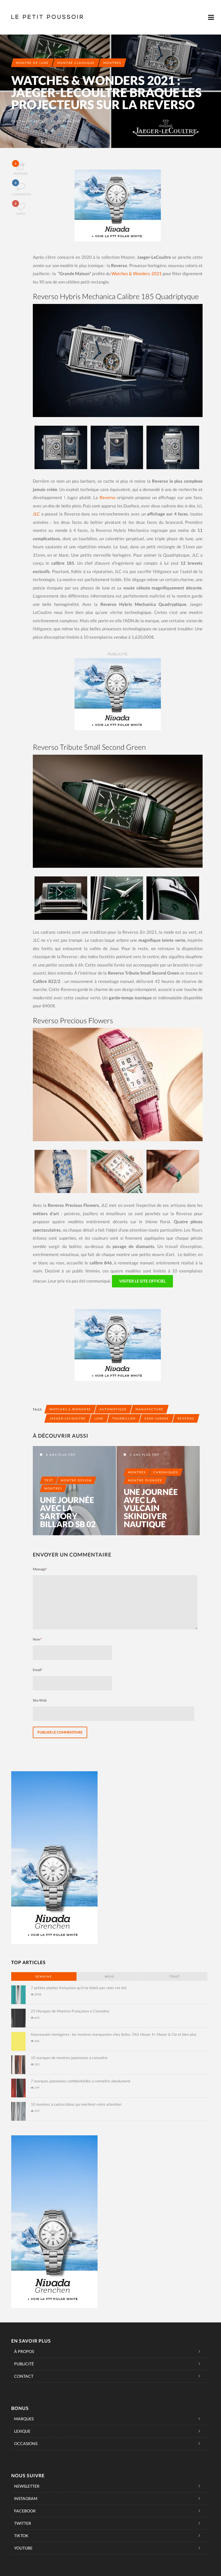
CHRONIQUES (166, 1472)
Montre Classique (76, 63)
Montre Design (76, 1480)
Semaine (44, 1976)
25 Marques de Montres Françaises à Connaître (70, 2011)
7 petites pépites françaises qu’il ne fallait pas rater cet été (79, 1988)
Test (49, 1480)
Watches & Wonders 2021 (136, 273)
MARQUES (24, 2419)
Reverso (107, 497)
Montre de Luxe (32, 63)
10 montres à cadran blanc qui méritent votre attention (76, 2104)
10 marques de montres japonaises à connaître (69, 2058)
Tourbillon (124, 1418)
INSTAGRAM (26, 2498)
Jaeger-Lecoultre (68, 1418)
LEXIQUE (22, 2431)
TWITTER (23, 2523)
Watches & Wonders (70, 1409)
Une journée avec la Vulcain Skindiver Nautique (151, 1508)
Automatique (113, 1409)
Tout (175, 1976)
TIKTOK (21, 2536)
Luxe (99, 1418)
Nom (37, 1639)
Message (40, 1569)
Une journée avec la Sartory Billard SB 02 (68, 1512)
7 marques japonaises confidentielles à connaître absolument (81, 2081)
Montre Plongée (145, 1480)
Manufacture (149, 1409)
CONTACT (24, 2376)
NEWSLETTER (27, 2486)
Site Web (40, 1700)
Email (38, 1670)
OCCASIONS (26, 2443)
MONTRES (112, 63)
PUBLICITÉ (24, 2364)
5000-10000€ (157, 1418)
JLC (36, 514)
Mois (109, 1976)
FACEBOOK (25, 2511)
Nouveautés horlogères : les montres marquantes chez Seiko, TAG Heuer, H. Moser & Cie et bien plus (114, 2034)
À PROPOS (24, 2351)
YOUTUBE (23, 2548)
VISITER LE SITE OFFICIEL (142, 1281)
